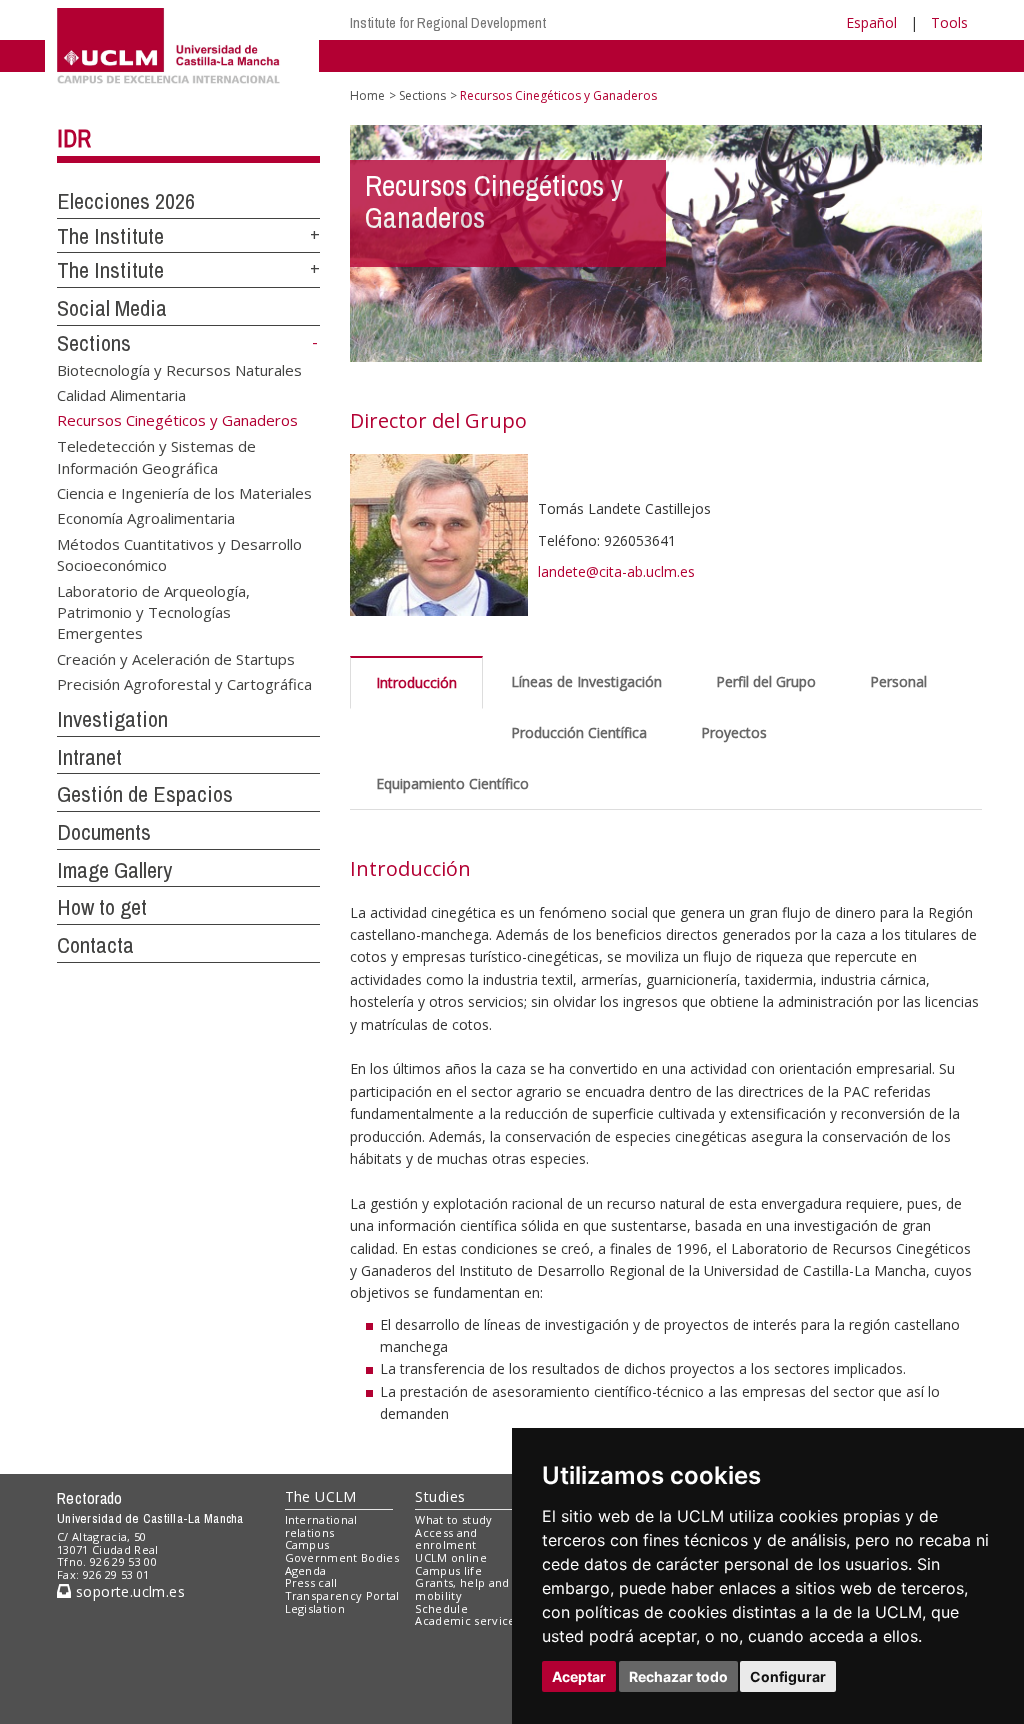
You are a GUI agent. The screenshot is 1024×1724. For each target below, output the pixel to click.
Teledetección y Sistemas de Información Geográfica (156, 456)
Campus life (448, 1570)
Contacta (95, 945)
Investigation (112, 719)
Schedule (441, 1608)
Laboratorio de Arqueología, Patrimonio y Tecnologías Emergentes (153, 611)
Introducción (416, 682)
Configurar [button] (788, 1676)
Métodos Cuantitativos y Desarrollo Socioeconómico (179, 553)
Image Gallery (114, 870)
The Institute (110, 236)
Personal (898, 681)
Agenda (306, 1570)
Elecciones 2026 (126, 201)
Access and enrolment (446, 1539)
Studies (440, 1496)
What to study (453, 1519)
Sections (94, 343)
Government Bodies (342, 1557)
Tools (949, 22)
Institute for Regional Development (448, 22)
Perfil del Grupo (766, 681)
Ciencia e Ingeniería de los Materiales (184, 492)
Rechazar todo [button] (678, 1676)
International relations (321, 1526)
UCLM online (451, 1557)
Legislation (315, 1608)
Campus (307, 1544)
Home (367, 95)
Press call (311, 1582)
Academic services (468, 1620)
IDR (74, 138)
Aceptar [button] (579, 1676)
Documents (104, 832)
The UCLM (321, 1496)
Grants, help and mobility (462, 1589)
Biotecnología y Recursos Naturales (179, 369)
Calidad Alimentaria (121, 395)
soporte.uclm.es (128, 1591)
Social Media (112, 308)
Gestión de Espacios (145, 794)
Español (871, 22)
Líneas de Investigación (586, 681)
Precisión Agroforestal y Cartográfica (184, 684)
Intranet (89, 757)
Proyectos (734, 732)
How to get (102, 907)
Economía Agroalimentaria (146, 518)
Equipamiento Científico (452, 783)
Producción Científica (579, 732)
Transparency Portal (342, 1595)
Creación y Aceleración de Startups (176, 658)
